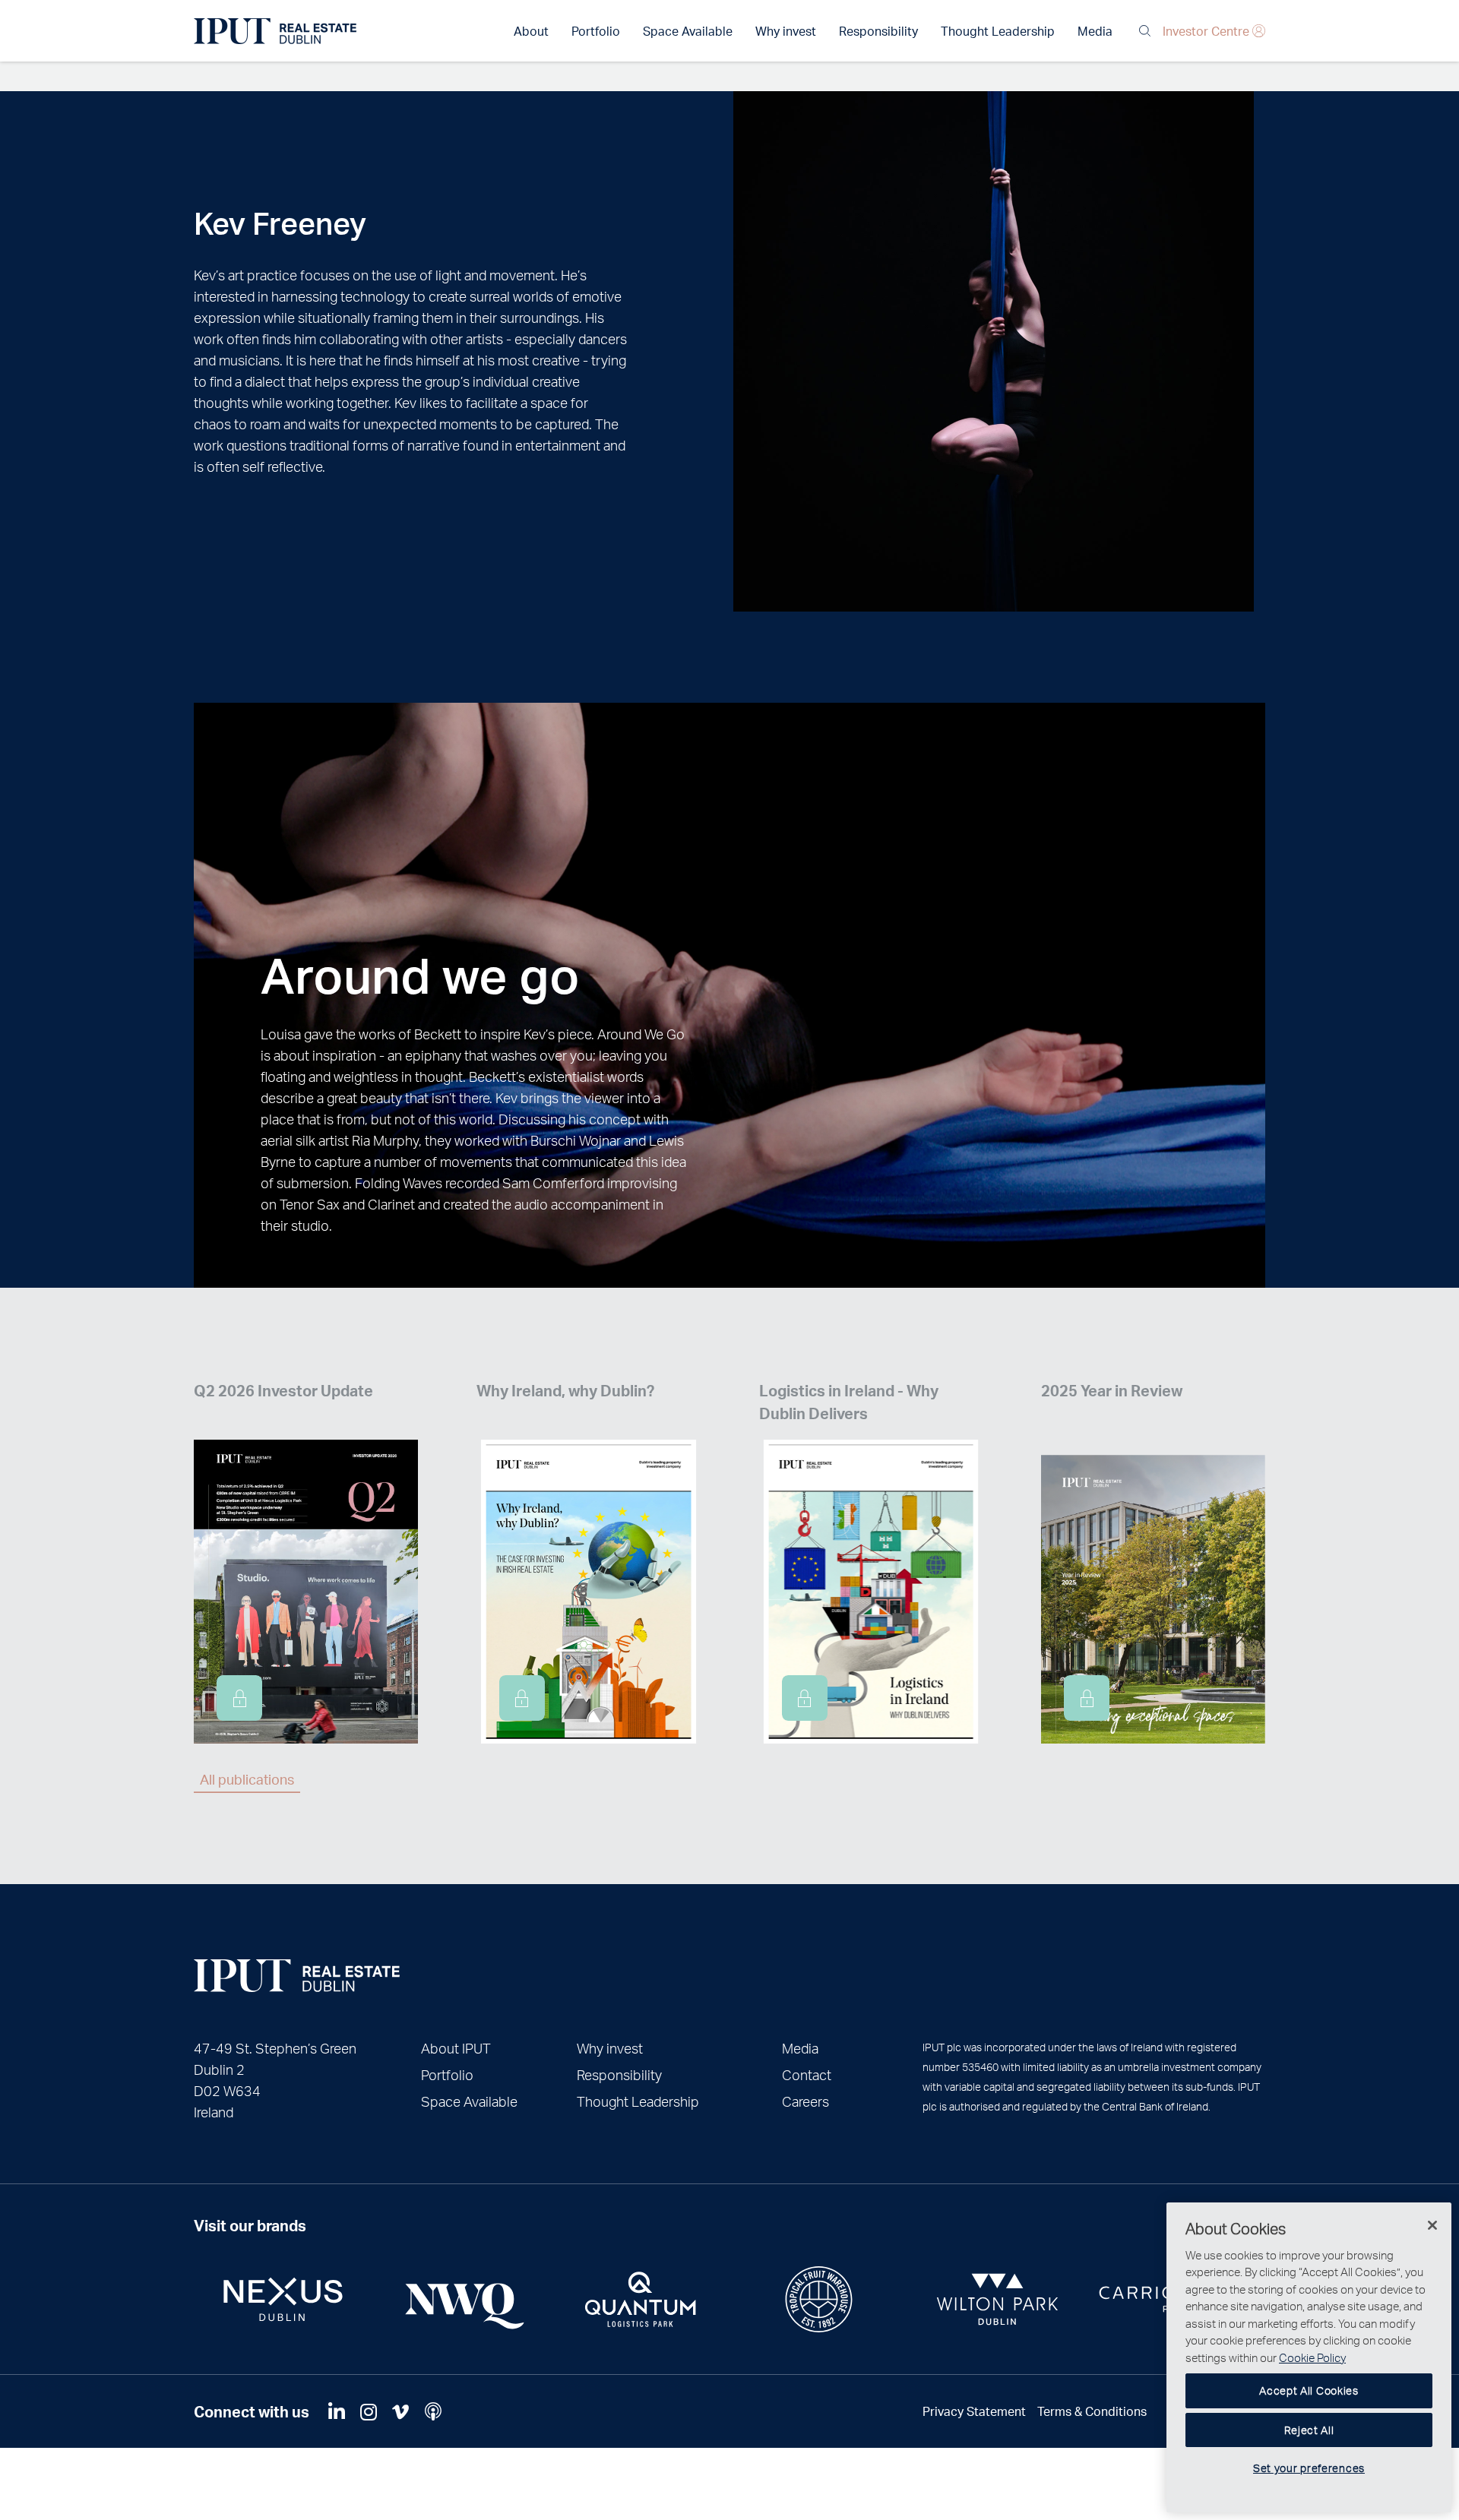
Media (1095, 31)
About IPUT (456, 2048)
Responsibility (878, 31)
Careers (805, 2101)
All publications (247, 1779)
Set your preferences (1309, 2468)
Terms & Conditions (1092, 2411)
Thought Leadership (998, 31)
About (531, 31)
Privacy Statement (974, 2411)
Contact (807, 2074)
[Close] (1432, 2225)
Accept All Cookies (1309, 2390)
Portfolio (596, 31)
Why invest (786, 31)
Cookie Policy (1312, 2357)
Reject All (1309, 2430)
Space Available (688, 31)
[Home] (297, 1976)
